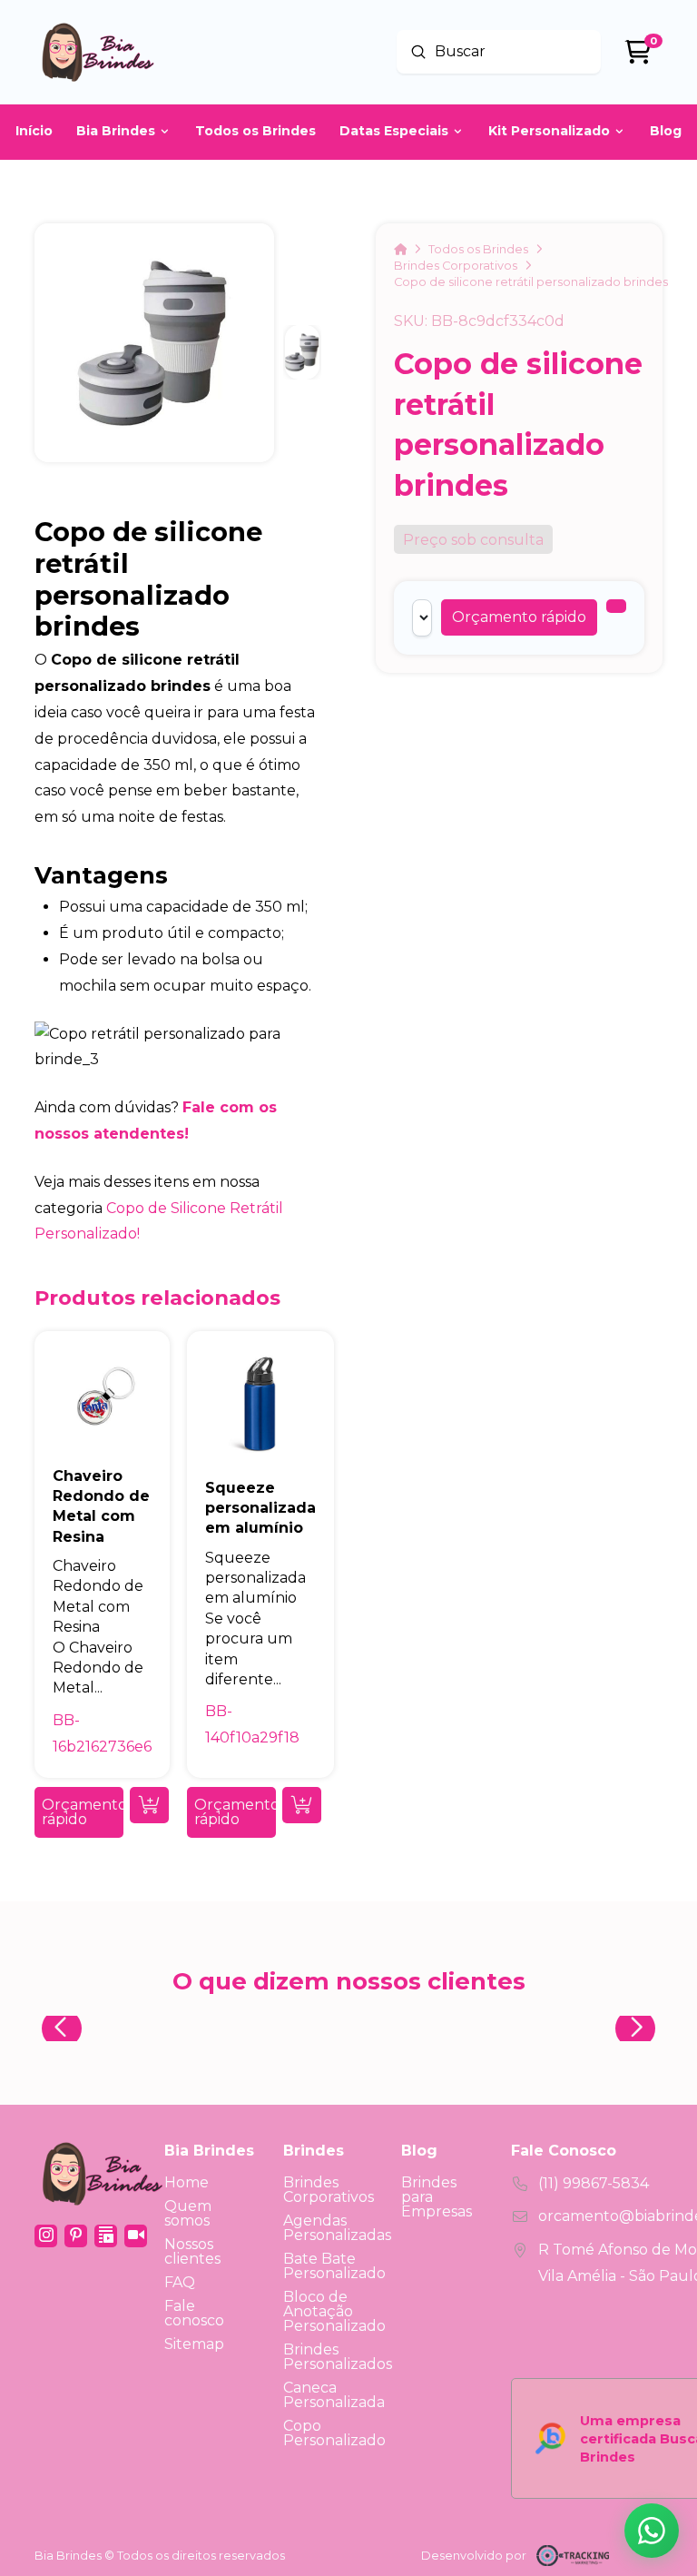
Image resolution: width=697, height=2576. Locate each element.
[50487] (616, 606)
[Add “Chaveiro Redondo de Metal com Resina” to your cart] (149, 1805)
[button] (519, 617)
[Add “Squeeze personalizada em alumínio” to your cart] (302, 1805)
